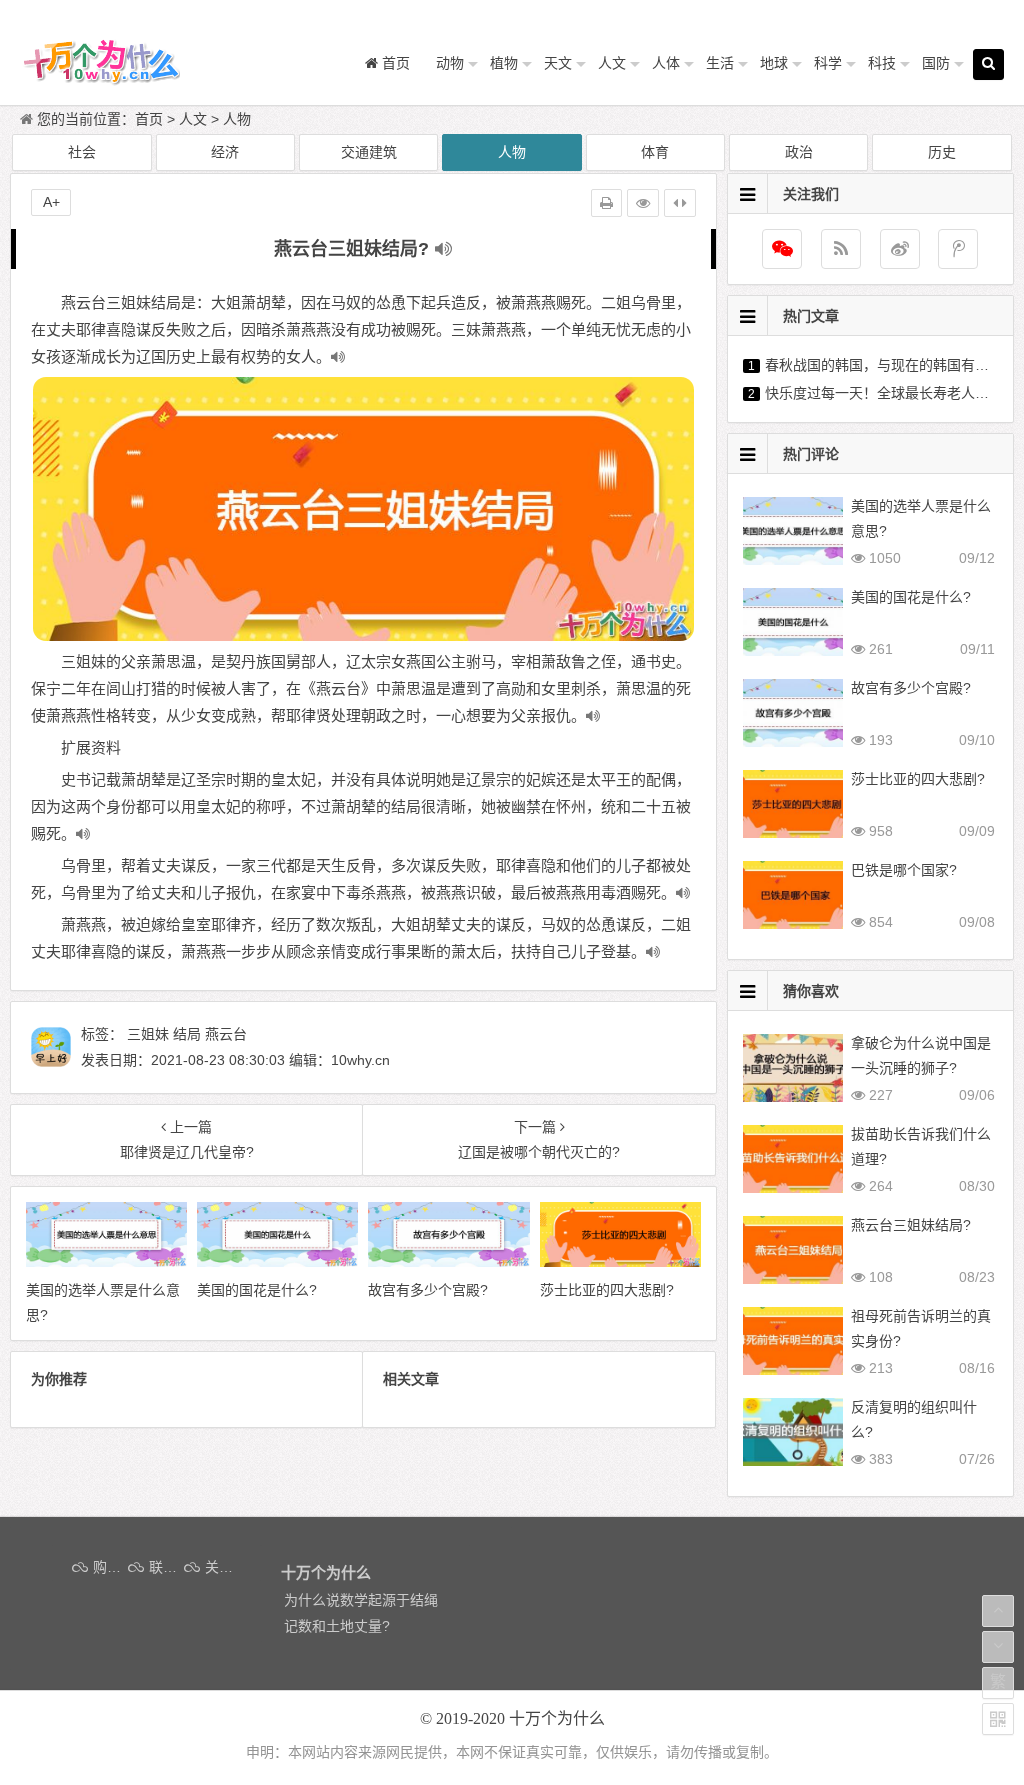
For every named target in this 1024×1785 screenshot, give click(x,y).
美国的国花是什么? (911, 597)
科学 (828, 63)
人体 (666, 63)
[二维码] (998, 1719)
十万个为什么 (557, 1718)
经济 (225, 152)
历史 (942, 152)
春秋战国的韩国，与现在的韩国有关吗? (888, 365)
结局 (187, 1034)
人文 (612, 63)
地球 (774, 63)
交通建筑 (369, 152)
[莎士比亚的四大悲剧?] (620, 1262)
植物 (504, 63)
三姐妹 (148, 1034)
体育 (655, 152)
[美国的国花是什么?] (277, 1262)
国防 (936, 63)
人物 (237, 119)
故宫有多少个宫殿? (911, 688)
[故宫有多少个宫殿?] (448, 1262)
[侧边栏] (680, 203)
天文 (558, 63)
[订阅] (841, 249)
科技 (882, 63)
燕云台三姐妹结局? (911, 1225)
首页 (149, 119)
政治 (799, 152)
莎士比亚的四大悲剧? (918, 779)
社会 (82, 152)
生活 (720, 63)
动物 (450, 63)
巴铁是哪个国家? (904, 870)
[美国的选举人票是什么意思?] (106, 1262)
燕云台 (226, 1034)
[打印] (606, 203)
